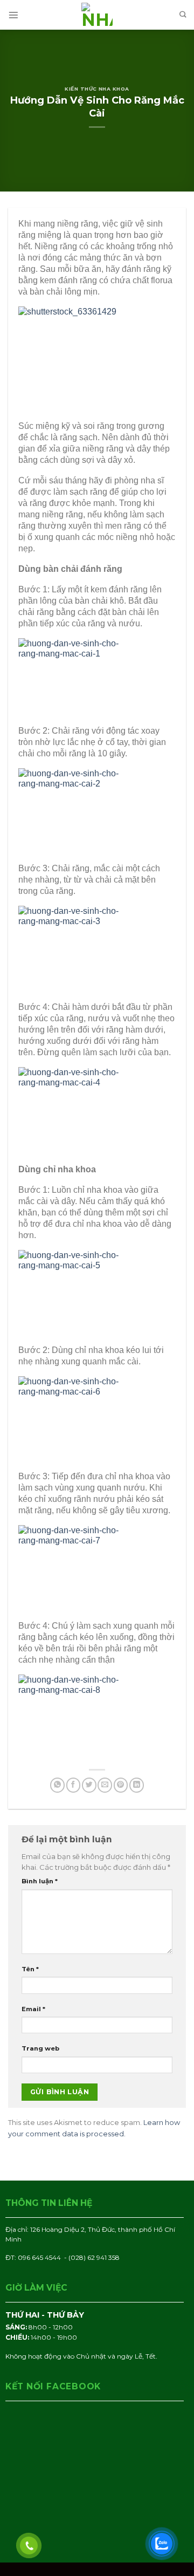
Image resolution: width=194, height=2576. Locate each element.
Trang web (40, 2048)
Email (33, 2009)
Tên (30, 1969)
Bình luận (40, 1881)
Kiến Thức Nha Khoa (97, 89)
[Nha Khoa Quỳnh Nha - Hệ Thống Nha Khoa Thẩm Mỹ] (97, 15)
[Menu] (13, 15)
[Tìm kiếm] (183, 15)
